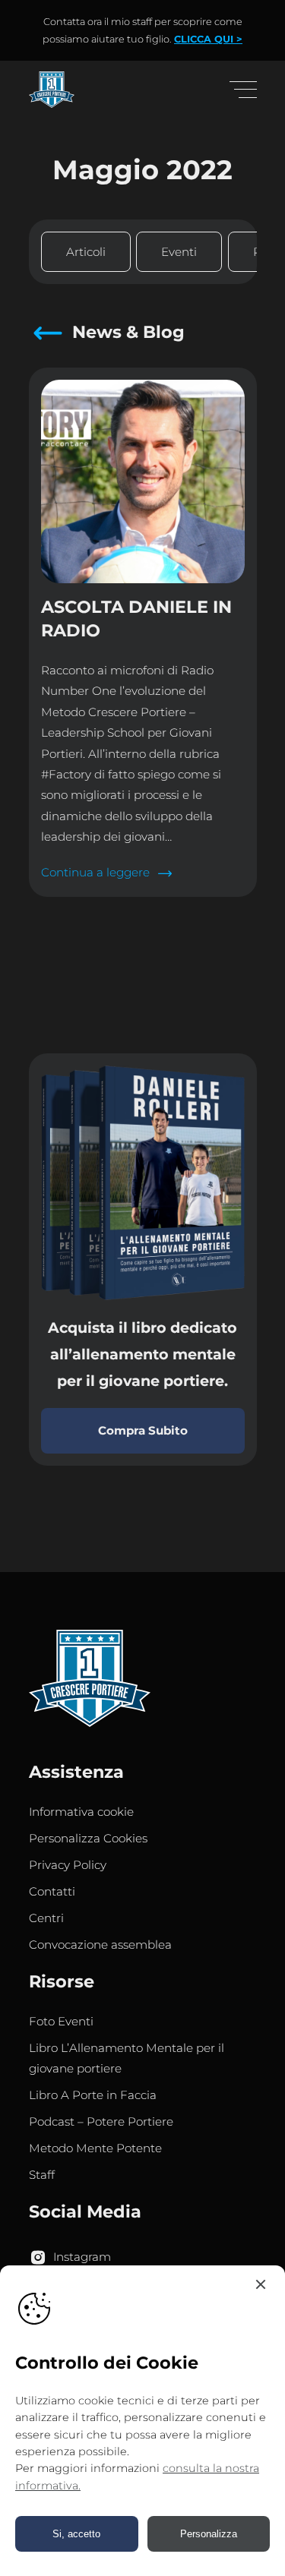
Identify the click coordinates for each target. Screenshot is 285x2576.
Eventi (179, 252)
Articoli (86, 252)
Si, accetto (76, 2534)
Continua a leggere (100, 874)
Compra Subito (143, 1430)
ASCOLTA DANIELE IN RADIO (136, 619)
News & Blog (128, 332)
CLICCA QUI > (208, 39)
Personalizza (209, 2534)
